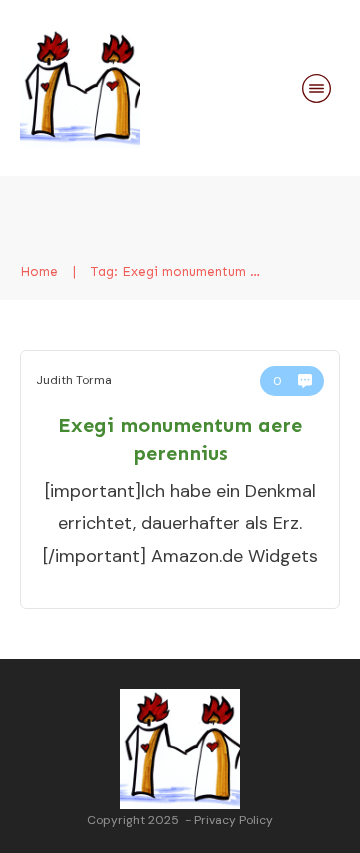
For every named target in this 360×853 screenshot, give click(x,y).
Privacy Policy (233, 820)
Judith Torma (74, 380)
